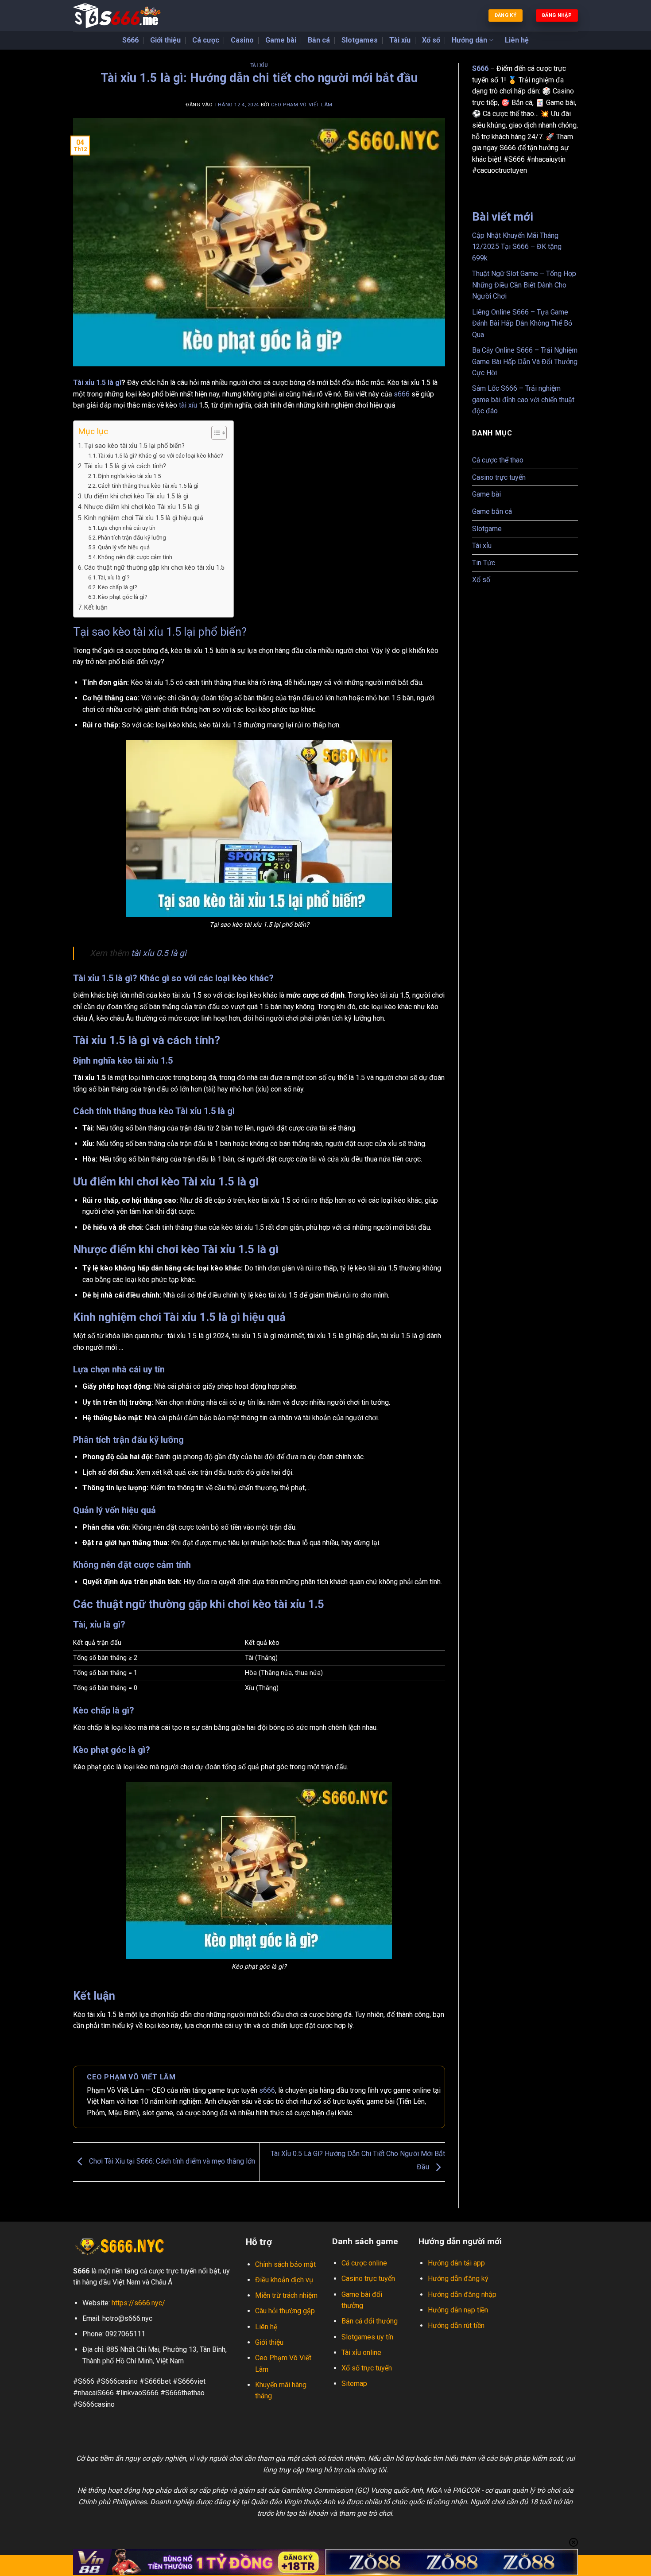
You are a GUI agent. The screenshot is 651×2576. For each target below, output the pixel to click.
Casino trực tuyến (499, 477)
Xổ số (431, 40)
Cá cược (206, 40)
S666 (130, 40)
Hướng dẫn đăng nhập (462, 2294)
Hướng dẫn (469, 40)
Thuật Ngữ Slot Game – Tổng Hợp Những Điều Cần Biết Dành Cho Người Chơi (524, 285)
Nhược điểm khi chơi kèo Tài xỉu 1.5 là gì (142, 507)
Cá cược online (365, 2263)
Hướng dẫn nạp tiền (459, 2310)
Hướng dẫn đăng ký (458, 2279)
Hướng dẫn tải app (456, 2263)
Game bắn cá (492, 511)
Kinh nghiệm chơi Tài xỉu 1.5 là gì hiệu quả (144, 518)
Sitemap (354, 2384)
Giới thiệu (165, 40)
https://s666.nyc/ (138, 2303)
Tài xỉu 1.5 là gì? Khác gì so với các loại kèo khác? (161, 456)
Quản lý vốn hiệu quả (124, 547)
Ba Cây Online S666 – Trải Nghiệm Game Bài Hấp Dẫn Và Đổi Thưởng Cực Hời (525, 361)
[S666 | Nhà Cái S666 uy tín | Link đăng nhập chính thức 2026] (117, 16)
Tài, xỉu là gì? (114, 577)
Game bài (281, 40)
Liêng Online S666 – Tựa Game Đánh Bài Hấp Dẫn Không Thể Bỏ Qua (522, 323)
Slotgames (360, 40)
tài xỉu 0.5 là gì (159, 953)
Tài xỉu (400, 40)
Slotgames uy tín (367, 2337)
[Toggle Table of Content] (215, 433)
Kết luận (96, 608)
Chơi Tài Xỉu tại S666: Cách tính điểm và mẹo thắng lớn (171, 2162)
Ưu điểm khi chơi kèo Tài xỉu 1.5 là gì (136, 496)
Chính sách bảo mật (285, 2264)
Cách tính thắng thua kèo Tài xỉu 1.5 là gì (148, 486)
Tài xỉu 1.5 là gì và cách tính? (125, 466)
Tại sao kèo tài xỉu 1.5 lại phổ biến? (134, 446)
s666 (403, 394)
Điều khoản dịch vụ (284, 2280)
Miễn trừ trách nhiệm (286, 2295)
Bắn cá (319, 40)
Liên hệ (517, 40)
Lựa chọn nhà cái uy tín (127, 528)
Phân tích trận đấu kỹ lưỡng (132, 538)
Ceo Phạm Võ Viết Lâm (302, 105)
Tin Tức (484, 563)
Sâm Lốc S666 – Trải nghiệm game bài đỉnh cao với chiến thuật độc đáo (523, 400)
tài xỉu (187, 405)
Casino (242, 40)
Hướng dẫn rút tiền (456, 2325)
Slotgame (487, 529)
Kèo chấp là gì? (118, 587)
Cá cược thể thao (498, 460)
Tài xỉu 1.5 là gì (97, 383)
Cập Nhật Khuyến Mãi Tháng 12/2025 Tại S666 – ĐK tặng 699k (517, 247)
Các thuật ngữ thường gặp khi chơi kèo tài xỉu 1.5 (154, 568)
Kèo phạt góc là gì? (123, 597)
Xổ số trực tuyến (367, 2368)
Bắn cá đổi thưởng (370, 2321)
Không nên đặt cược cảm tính (135, 557)
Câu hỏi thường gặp (285, 2311)
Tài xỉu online (361, 2353)
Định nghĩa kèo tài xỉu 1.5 (129, 476)
